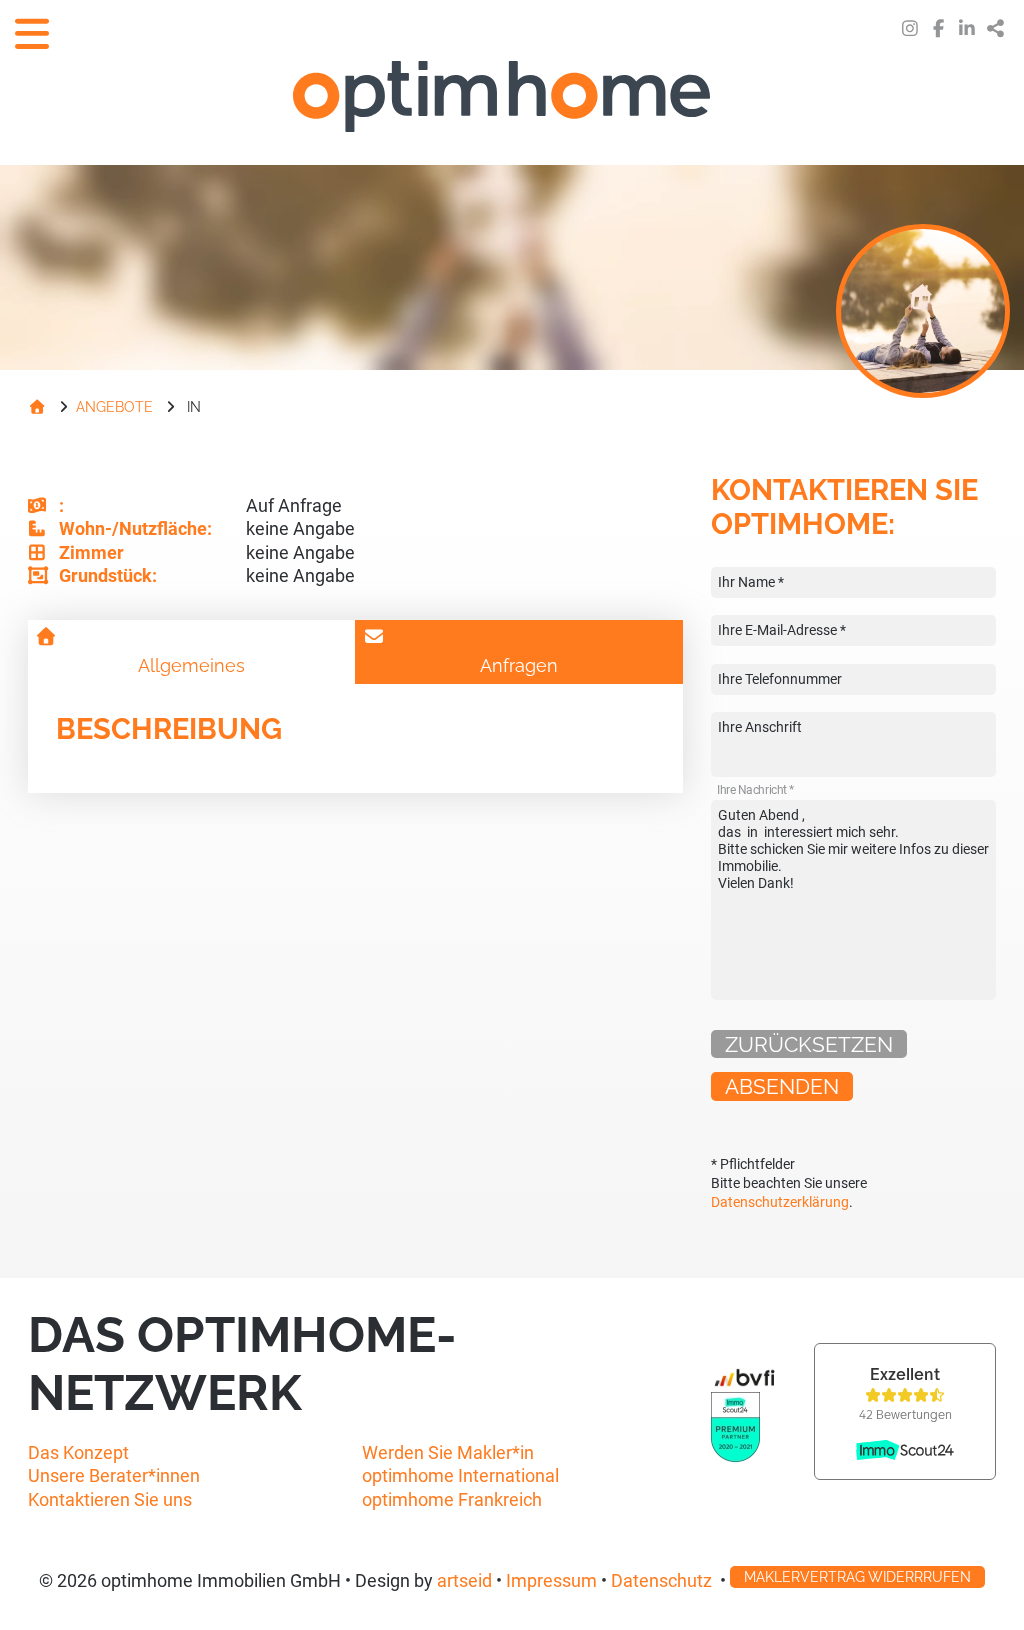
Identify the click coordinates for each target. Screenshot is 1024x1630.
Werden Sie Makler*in (448, 1452)
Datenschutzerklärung (780, 1202)
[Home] (37, 406)
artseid (464, 1581)
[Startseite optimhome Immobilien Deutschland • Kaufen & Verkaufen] (512, 98)
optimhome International (460, 1475)
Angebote (114, 406)
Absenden (782, 1086)
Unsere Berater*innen (114, 1475)
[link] (910, 28)
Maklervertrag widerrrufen (857, 1576)
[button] (996, 28)
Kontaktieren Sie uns (110, 1499)
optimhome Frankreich (452, 1499)
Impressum (551, 1581)
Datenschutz (661, 1581)
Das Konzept (78, 1452)
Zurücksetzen (809, 1044)
